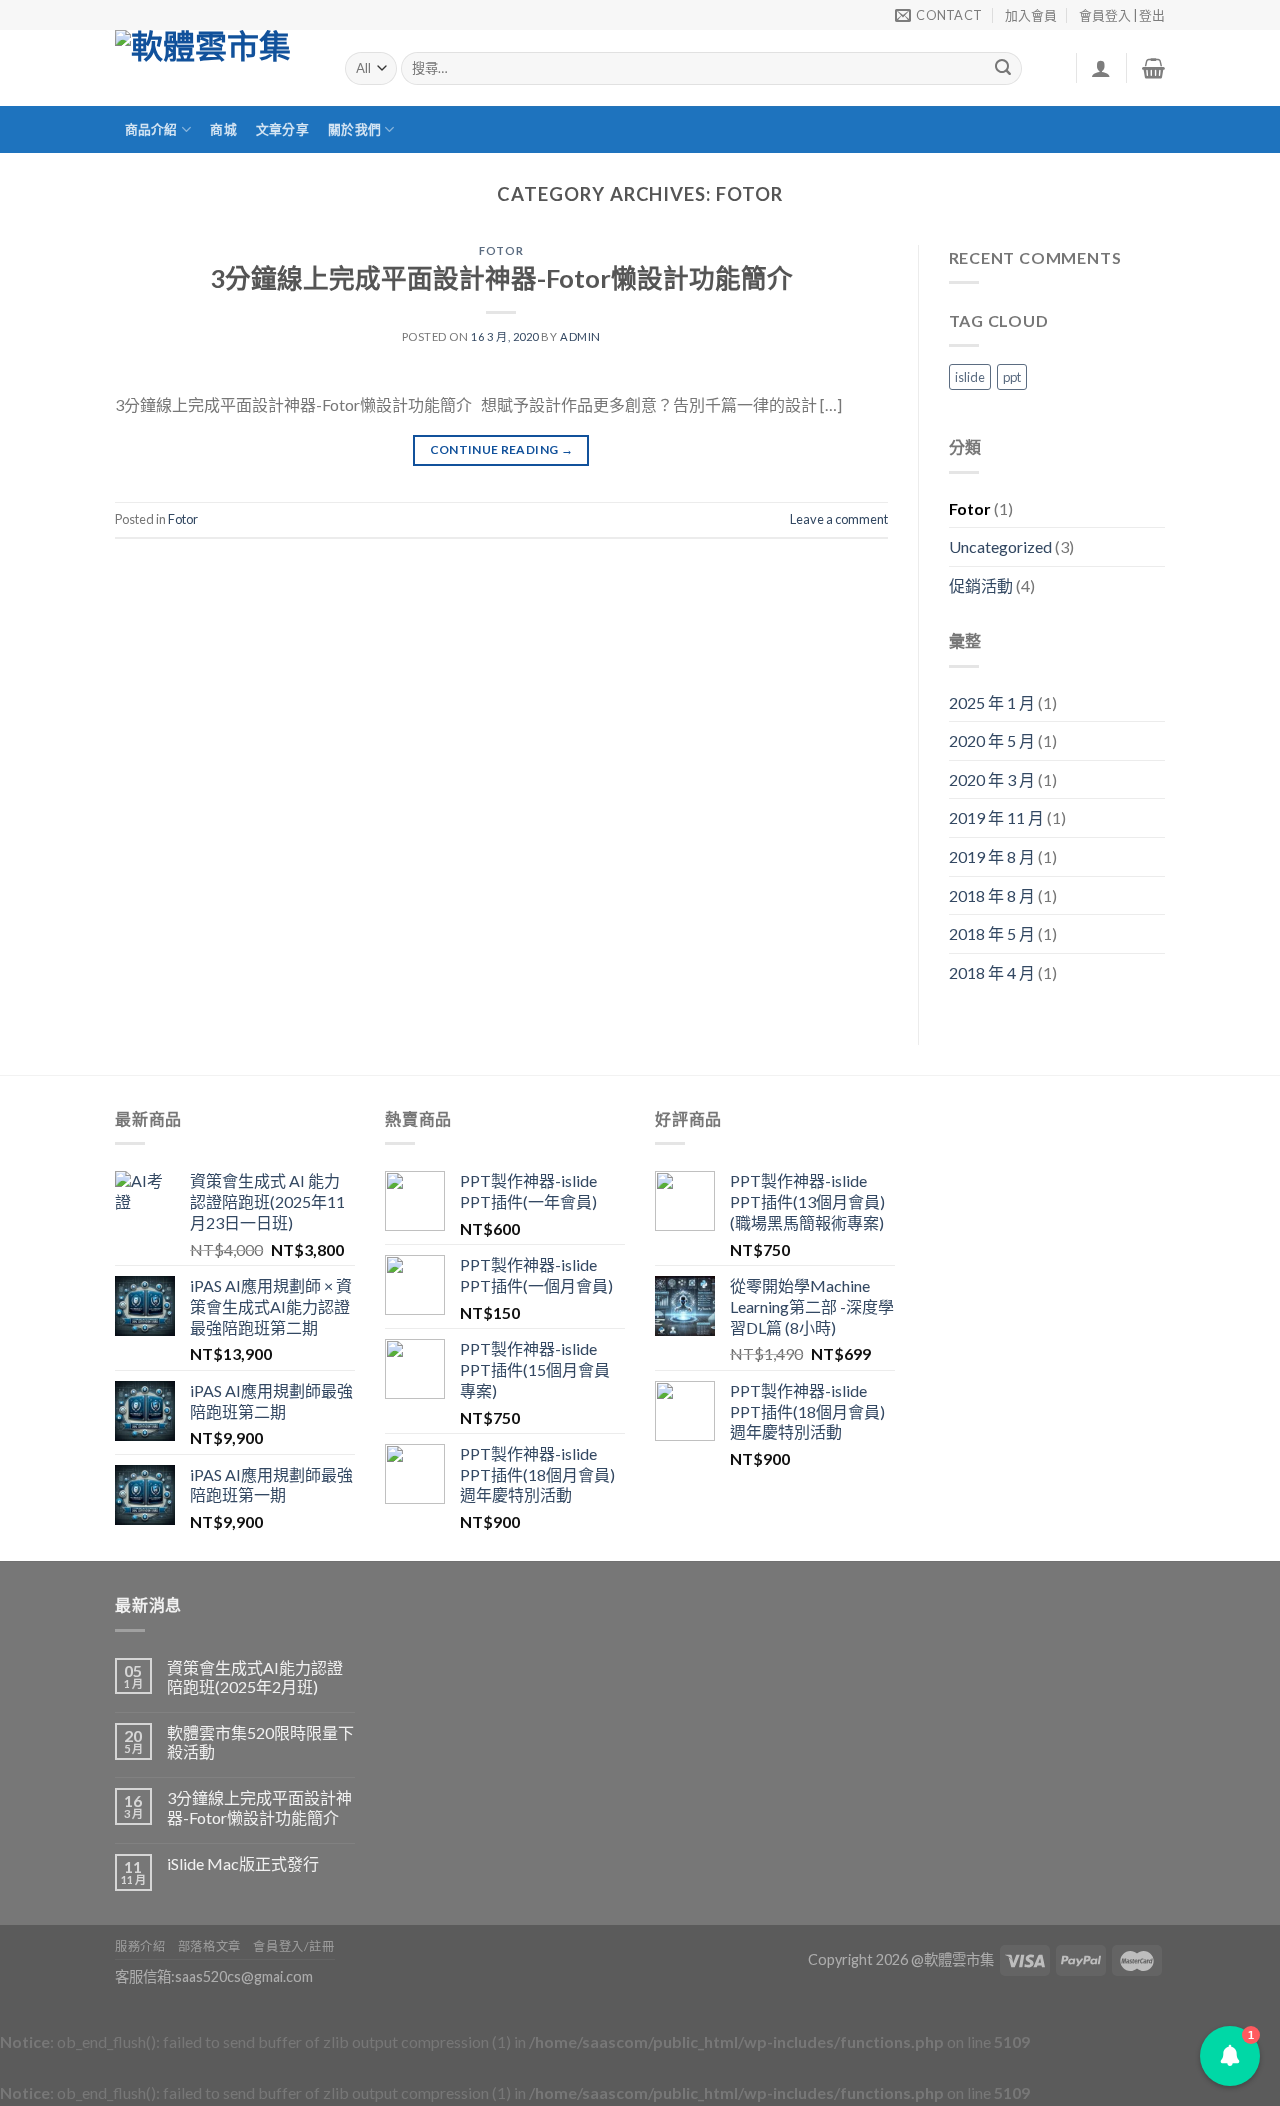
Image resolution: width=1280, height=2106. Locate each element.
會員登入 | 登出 (1122, 15)
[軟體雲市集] (215, 68)
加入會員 (1031, 15)
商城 (223, 129)
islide (970, 377)
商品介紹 (151, 129)
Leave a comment (839, 519)
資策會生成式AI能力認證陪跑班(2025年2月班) (255, 1677)
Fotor (501, 250)
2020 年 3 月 (992, 779)
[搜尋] (1004, 69)
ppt (1012, 377)
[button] (1230, 2056)
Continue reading (502, 449)
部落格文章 (209, 1946)
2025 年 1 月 (992, 702)
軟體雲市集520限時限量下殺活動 (260, 1742)
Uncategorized (1000, 546)
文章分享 (282, 129)
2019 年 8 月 (992, 856)
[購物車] (1153, 68)
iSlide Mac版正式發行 (243, 1863)
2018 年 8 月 (992, 895)
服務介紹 (140, 1946)
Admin (580, 336)
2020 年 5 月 (992, 740)
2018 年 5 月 (992, 933)
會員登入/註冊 (293, 1946)
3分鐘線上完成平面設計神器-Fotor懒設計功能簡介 (501, 278)
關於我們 (354, 129)
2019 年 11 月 (996, 817)
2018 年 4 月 (992, 972)
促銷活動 (981, 585)
